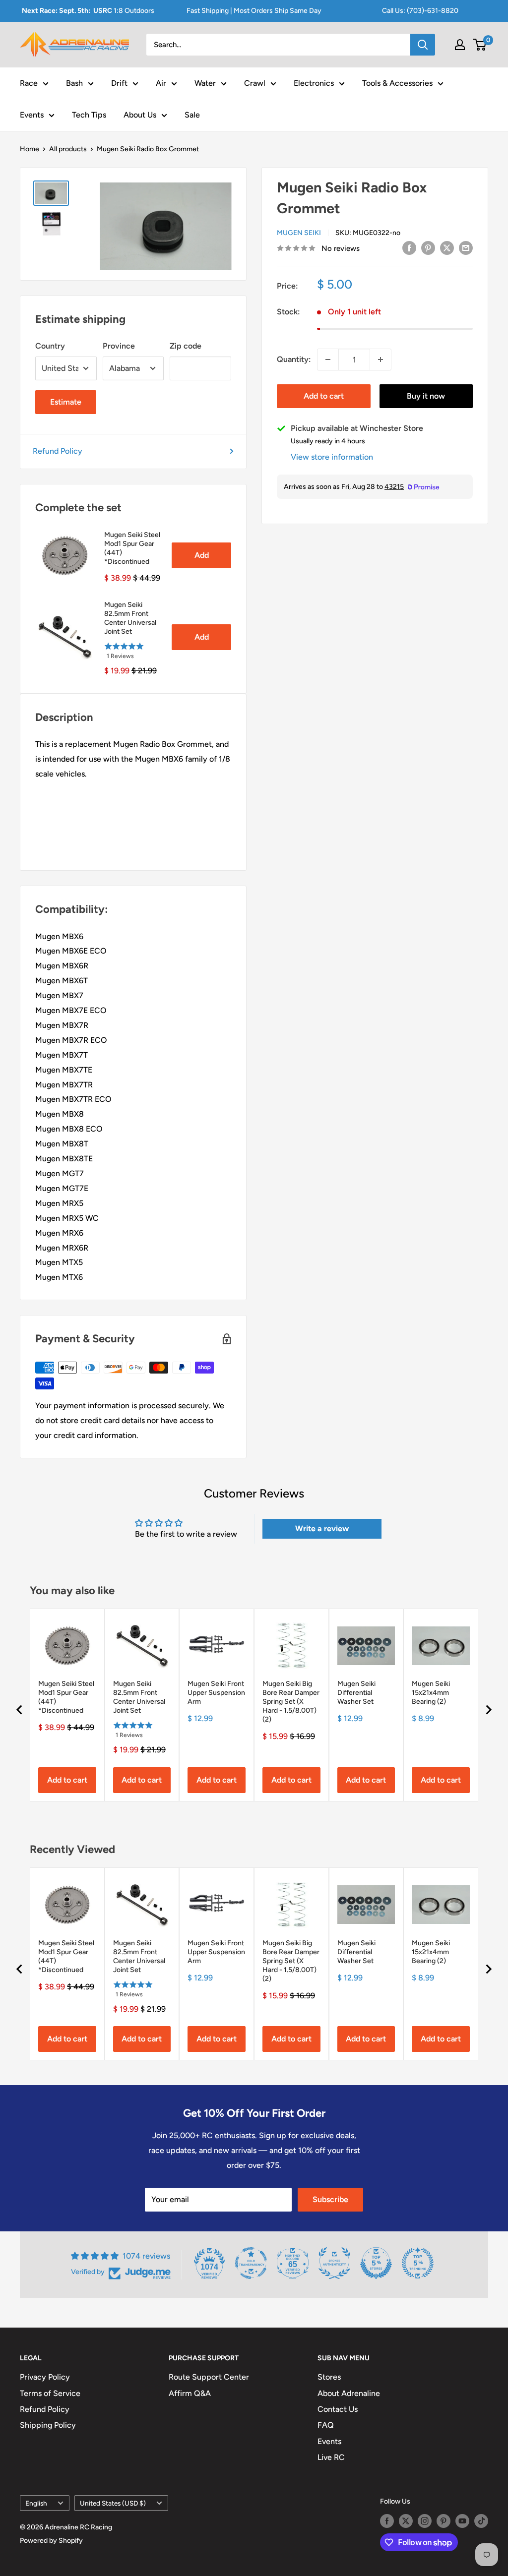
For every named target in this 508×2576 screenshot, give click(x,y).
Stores (329, 2377)
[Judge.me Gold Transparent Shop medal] (251, 2263)
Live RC (331, 2457)
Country (50, 346)
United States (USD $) (113, 2503)
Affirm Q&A (190, 2393)
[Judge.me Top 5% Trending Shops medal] (418, 2263)
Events (32, 115)
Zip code (186, 346)
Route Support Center (209, 2377)
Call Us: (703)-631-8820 (420, 11)
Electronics (314, 83)
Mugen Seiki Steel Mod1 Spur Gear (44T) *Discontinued (132, 548)
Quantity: (294, 359)
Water (205, 83)
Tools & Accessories (397, 83)
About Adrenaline (349, 2393)
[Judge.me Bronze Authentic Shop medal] (334, 2263)
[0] (480, 45)
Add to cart (324, 396)
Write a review (322, 1528)
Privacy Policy (45, 2377)
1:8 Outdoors (88, 11)
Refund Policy (58, 451)
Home (30, 149)
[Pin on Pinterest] (428, 247)
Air (161, 83)
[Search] (423, 45)
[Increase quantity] (381, 359)
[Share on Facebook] (409, 247)
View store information (332, 457)
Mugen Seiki (299, 233)
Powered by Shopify (51, 2541)
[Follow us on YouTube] (462, 2521)
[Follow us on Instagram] (425, 2521)
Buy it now (426, 396)
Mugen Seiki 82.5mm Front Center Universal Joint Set (130, 618)
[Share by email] (466, 247)
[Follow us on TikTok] (481, 2521)
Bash (74, 83)
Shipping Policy (48, 2425)
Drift (119, 83)
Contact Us (338, 2409)
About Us (140, 115)
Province (119, 346)
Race (29, 83)
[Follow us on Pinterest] (444, 2521)
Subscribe (330, 2199)
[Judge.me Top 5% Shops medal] (376, 2263)
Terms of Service (50, 2393)
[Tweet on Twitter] (447, 247)
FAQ (326, 2425)
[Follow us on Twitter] (406, 2521)
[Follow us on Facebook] (387, 2521)
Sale (192, 115)
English (36, 2503)
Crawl (255, 83)
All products (68, 149)
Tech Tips (89, 115)
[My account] (460, 45)
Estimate (66, 402)
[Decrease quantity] (328, 359)
